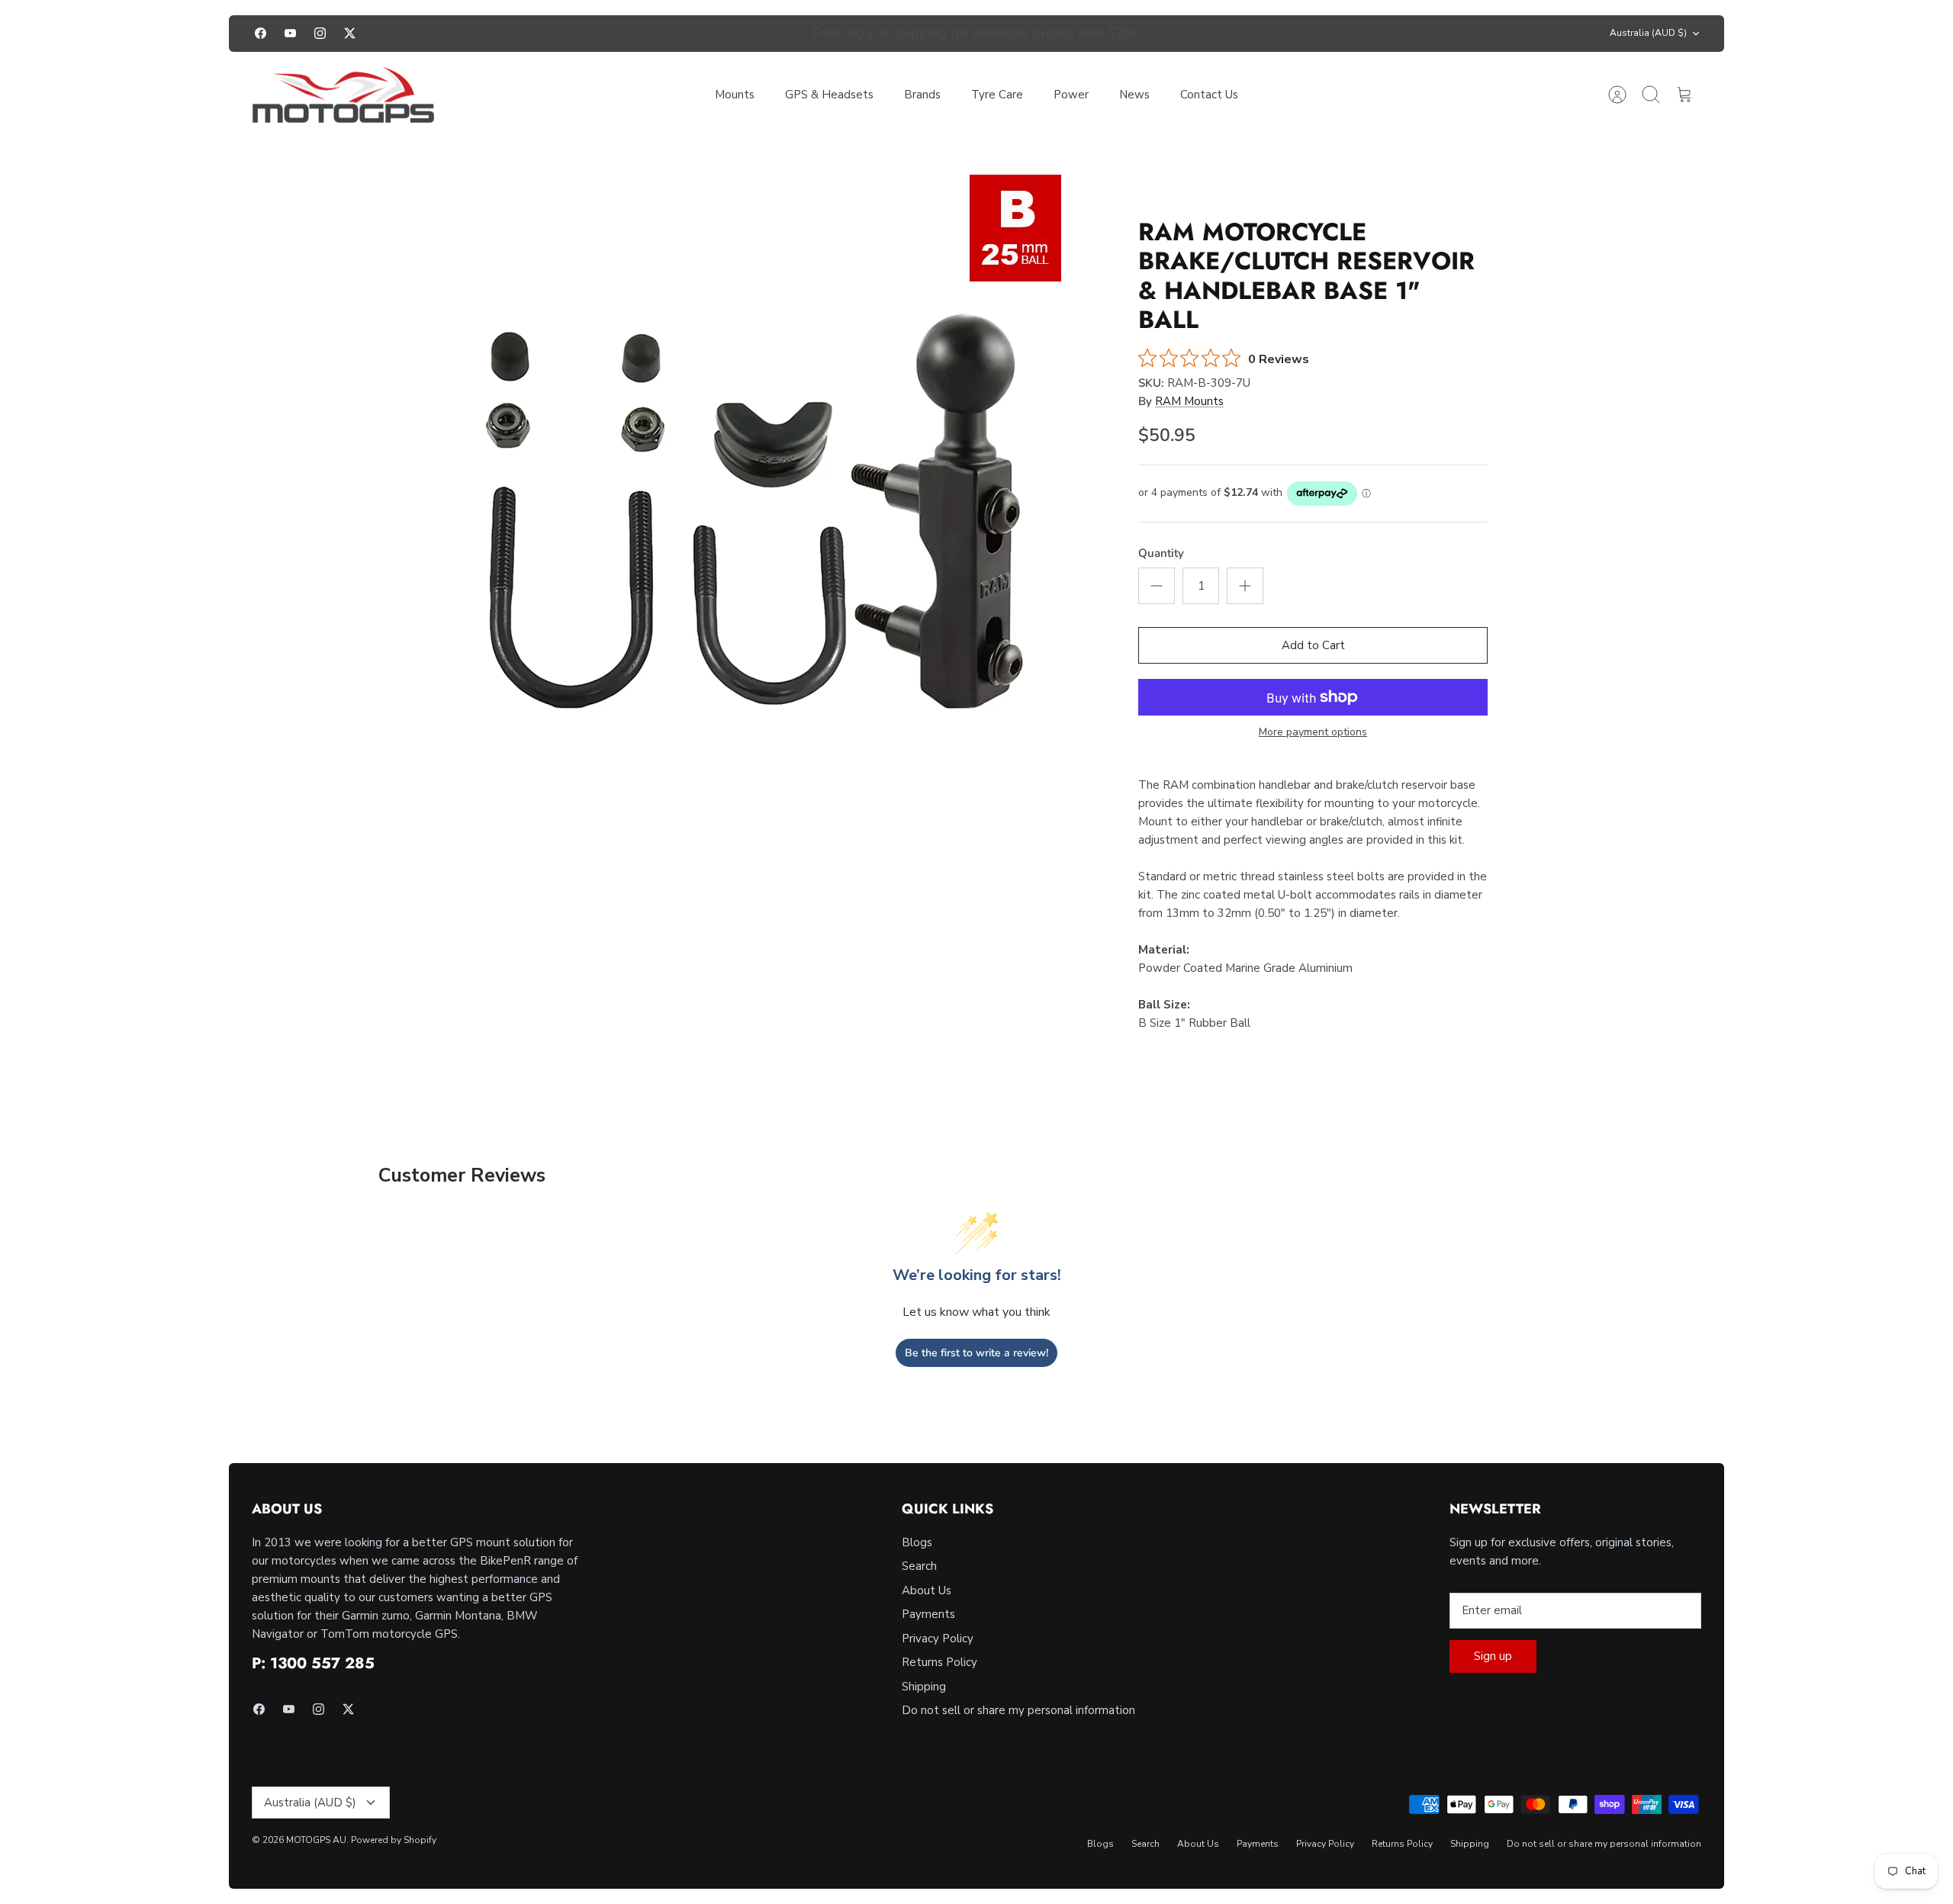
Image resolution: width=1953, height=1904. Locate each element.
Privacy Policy (938, 1639)
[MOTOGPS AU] (343, 95)
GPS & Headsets (829, 95)
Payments (928, 1614)
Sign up (1493, 1656)
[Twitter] (350, 33)
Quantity (1161, 553)
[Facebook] (261, 33)
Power (1071, 95)
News (1134, 95)
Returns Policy (939, 1662)
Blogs (917, 1542)
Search (919, 1566)
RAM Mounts (1189, 401)
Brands (922, 95)
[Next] (1199, 34)
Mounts (735, 95)
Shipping (924, 1687)
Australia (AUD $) (1648, 33)
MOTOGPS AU (316, 1840)
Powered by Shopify (394, 1840)
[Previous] (754, 34)
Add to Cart (1313, 645)
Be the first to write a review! (976, 1353)
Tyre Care (997, 95)
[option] (756, 480)
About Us (927, 1590)
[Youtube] (290, 33)
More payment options (1313, 733)
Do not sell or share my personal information (1018, 1710)
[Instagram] (320, 33)
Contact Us (1209, 95)
